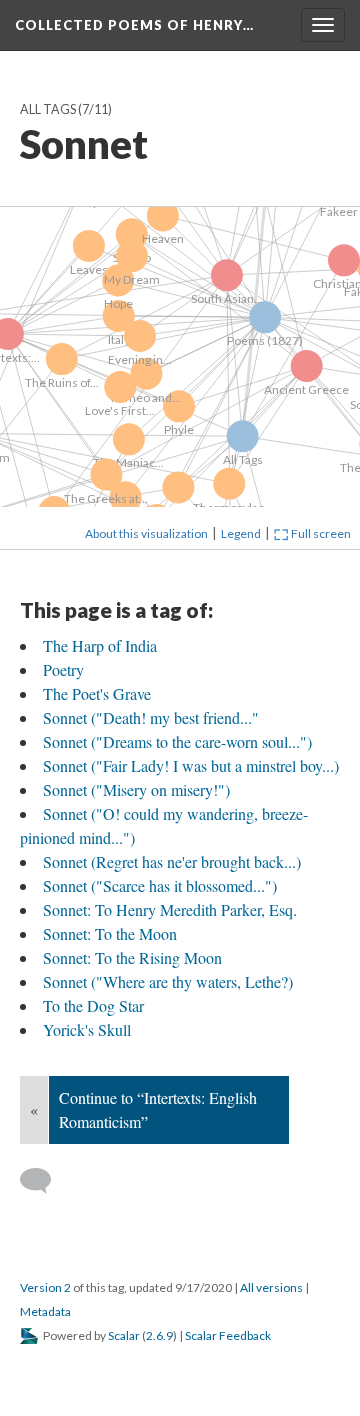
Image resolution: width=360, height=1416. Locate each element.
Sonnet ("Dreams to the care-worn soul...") (177, 741)
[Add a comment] (44, 1181)
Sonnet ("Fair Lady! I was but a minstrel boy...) (191, 765)
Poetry (63, 669)
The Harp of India (100, 645)
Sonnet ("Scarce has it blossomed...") (160, 885)
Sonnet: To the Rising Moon (132, 957)
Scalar (124, 1335)
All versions (271, 1287)
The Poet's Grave (97, 693)
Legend (241, 533)
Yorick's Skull (87, 1029)
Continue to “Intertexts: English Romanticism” (158, 1109)
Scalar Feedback (228, 1335)
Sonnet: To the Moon (110, 933)
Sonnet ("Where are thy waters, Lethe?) (168, 981)
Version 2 (45, 1287)
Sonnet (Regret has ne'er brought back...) (172, 861)
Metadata (45, 1311)
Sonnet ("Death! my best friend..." (151, 717)
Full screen (320, 533)
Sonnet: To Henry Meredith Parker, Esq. (170, 909)
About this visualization (146, 533)
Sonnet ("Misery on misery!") (136, 789)
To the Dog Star (93, 1005)
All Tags (48, 109)
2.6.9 (159, 1335)
